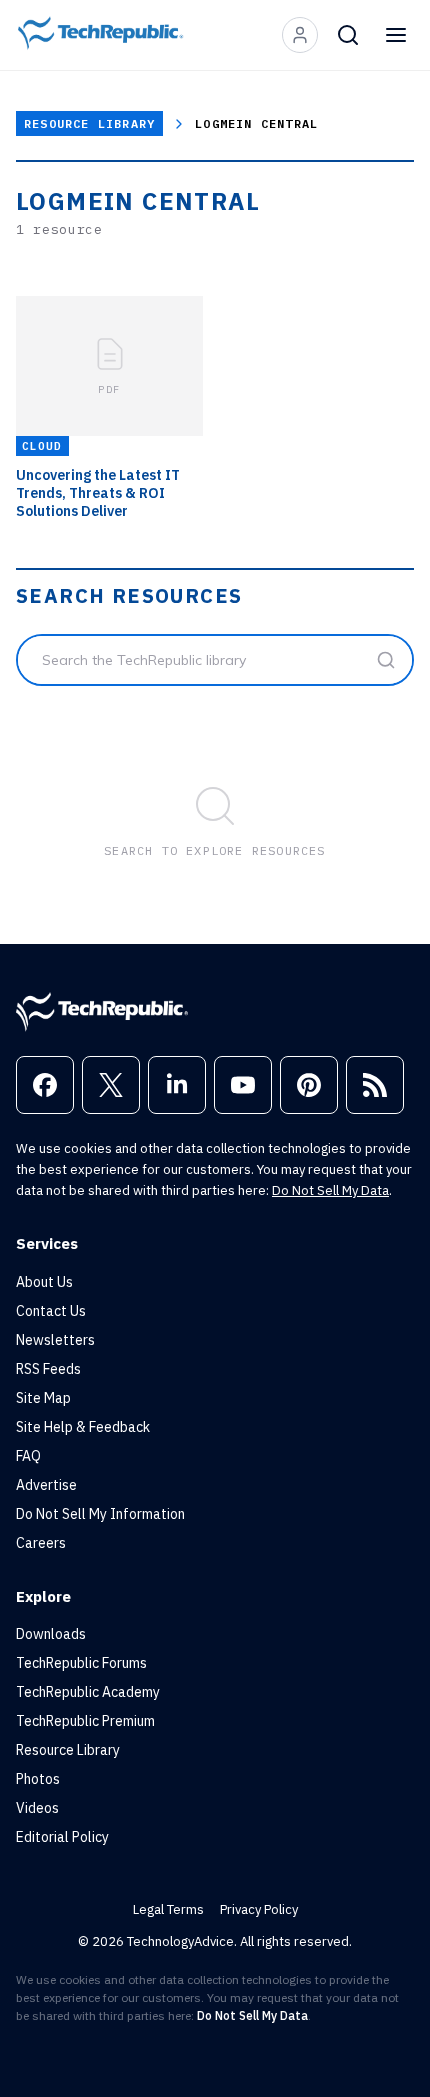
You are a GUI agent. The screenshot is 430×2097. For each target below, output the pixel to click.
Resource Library (89, 123)
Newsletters (55, 1340)
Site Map (43, 1398)
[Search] (348, 35)
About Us (44, 1282)
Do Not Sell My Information (100, 1514)
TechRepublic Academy (88, 1692)
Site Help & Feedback (83, 1427)
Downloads (51, 1634)
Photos (38, 1779)
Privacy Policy (259, 1909)
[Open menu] (396, 35)
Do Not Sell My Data (330, 1190)
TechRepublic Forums (81, 1663)
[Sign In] (300, 35)
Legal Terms (168, 1909)
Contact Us (51, 1311)
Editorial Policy (62, 1837)
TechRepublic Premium (85, 1721)
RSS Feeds (48, 1369)
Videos (37, 1808)
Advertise (46, 1485)
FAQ (28, 1456)
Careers (41, 1543)
